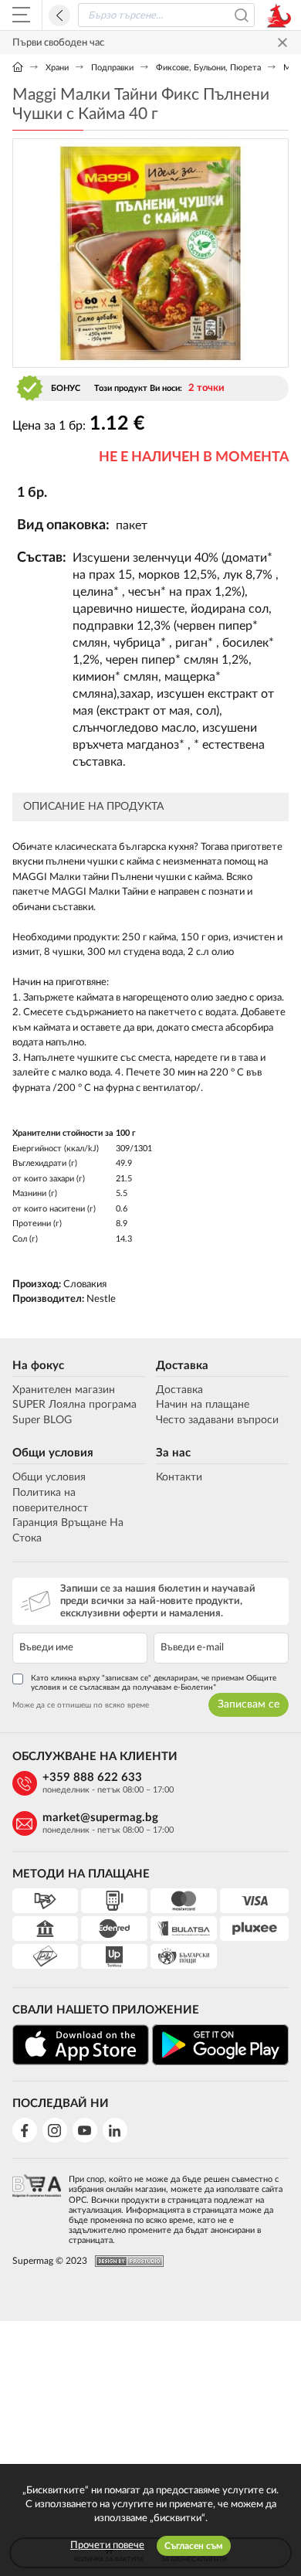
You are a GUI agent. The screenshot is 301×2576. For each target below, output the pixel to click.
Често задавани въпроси (217, 1420)
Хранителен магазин (64, 1390)
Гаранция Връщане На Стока (68, 1531)
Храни (57, 68)
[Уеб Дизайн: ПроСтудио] (125, 2261)
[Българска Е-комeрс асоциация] (37, 2205)
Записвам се (249, 1704)
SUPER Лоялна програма (74, 1405)
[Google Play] (220, 2045)
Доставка (182, 1366)
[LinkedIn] (115, 2130)
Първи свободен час (58, 43)
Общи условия (53, 1453)
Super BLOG (42, 1420)
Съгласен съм (194, 2546)
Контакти (179, 1477)
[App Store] (81, 2045)
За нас (173, 1453)
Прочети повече (107, 2545)
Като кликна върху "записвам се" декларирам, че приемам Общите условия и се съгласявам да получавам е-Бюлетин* (154, 1683)
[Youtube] (85, 2130)
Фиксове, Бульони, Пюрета (208, 68)
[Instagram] (55, 2130)
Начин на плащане (203, 1405)
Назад (59, 15)
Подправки (112, 68)
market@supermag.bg (100, 1818)
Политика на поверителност (50, 1500)
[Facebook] (25, 2130)
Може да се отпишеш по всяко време (81, 1705)
